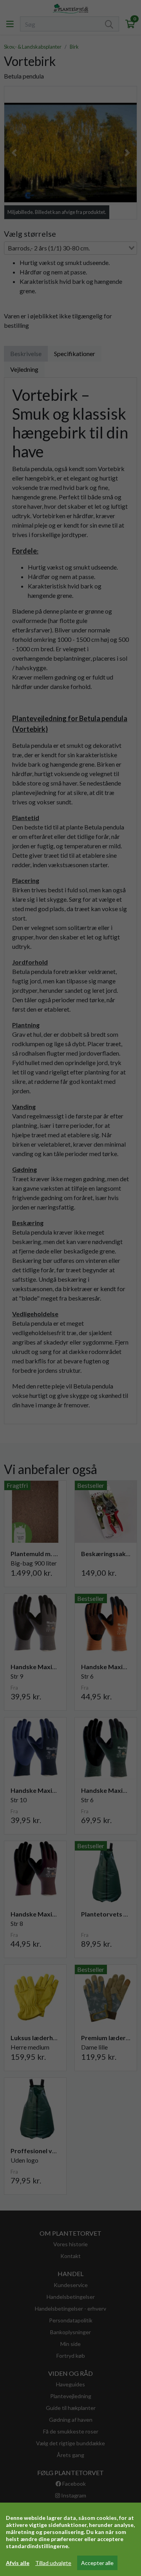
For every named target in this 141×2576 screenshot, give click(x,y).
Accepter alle (97, 2563)
